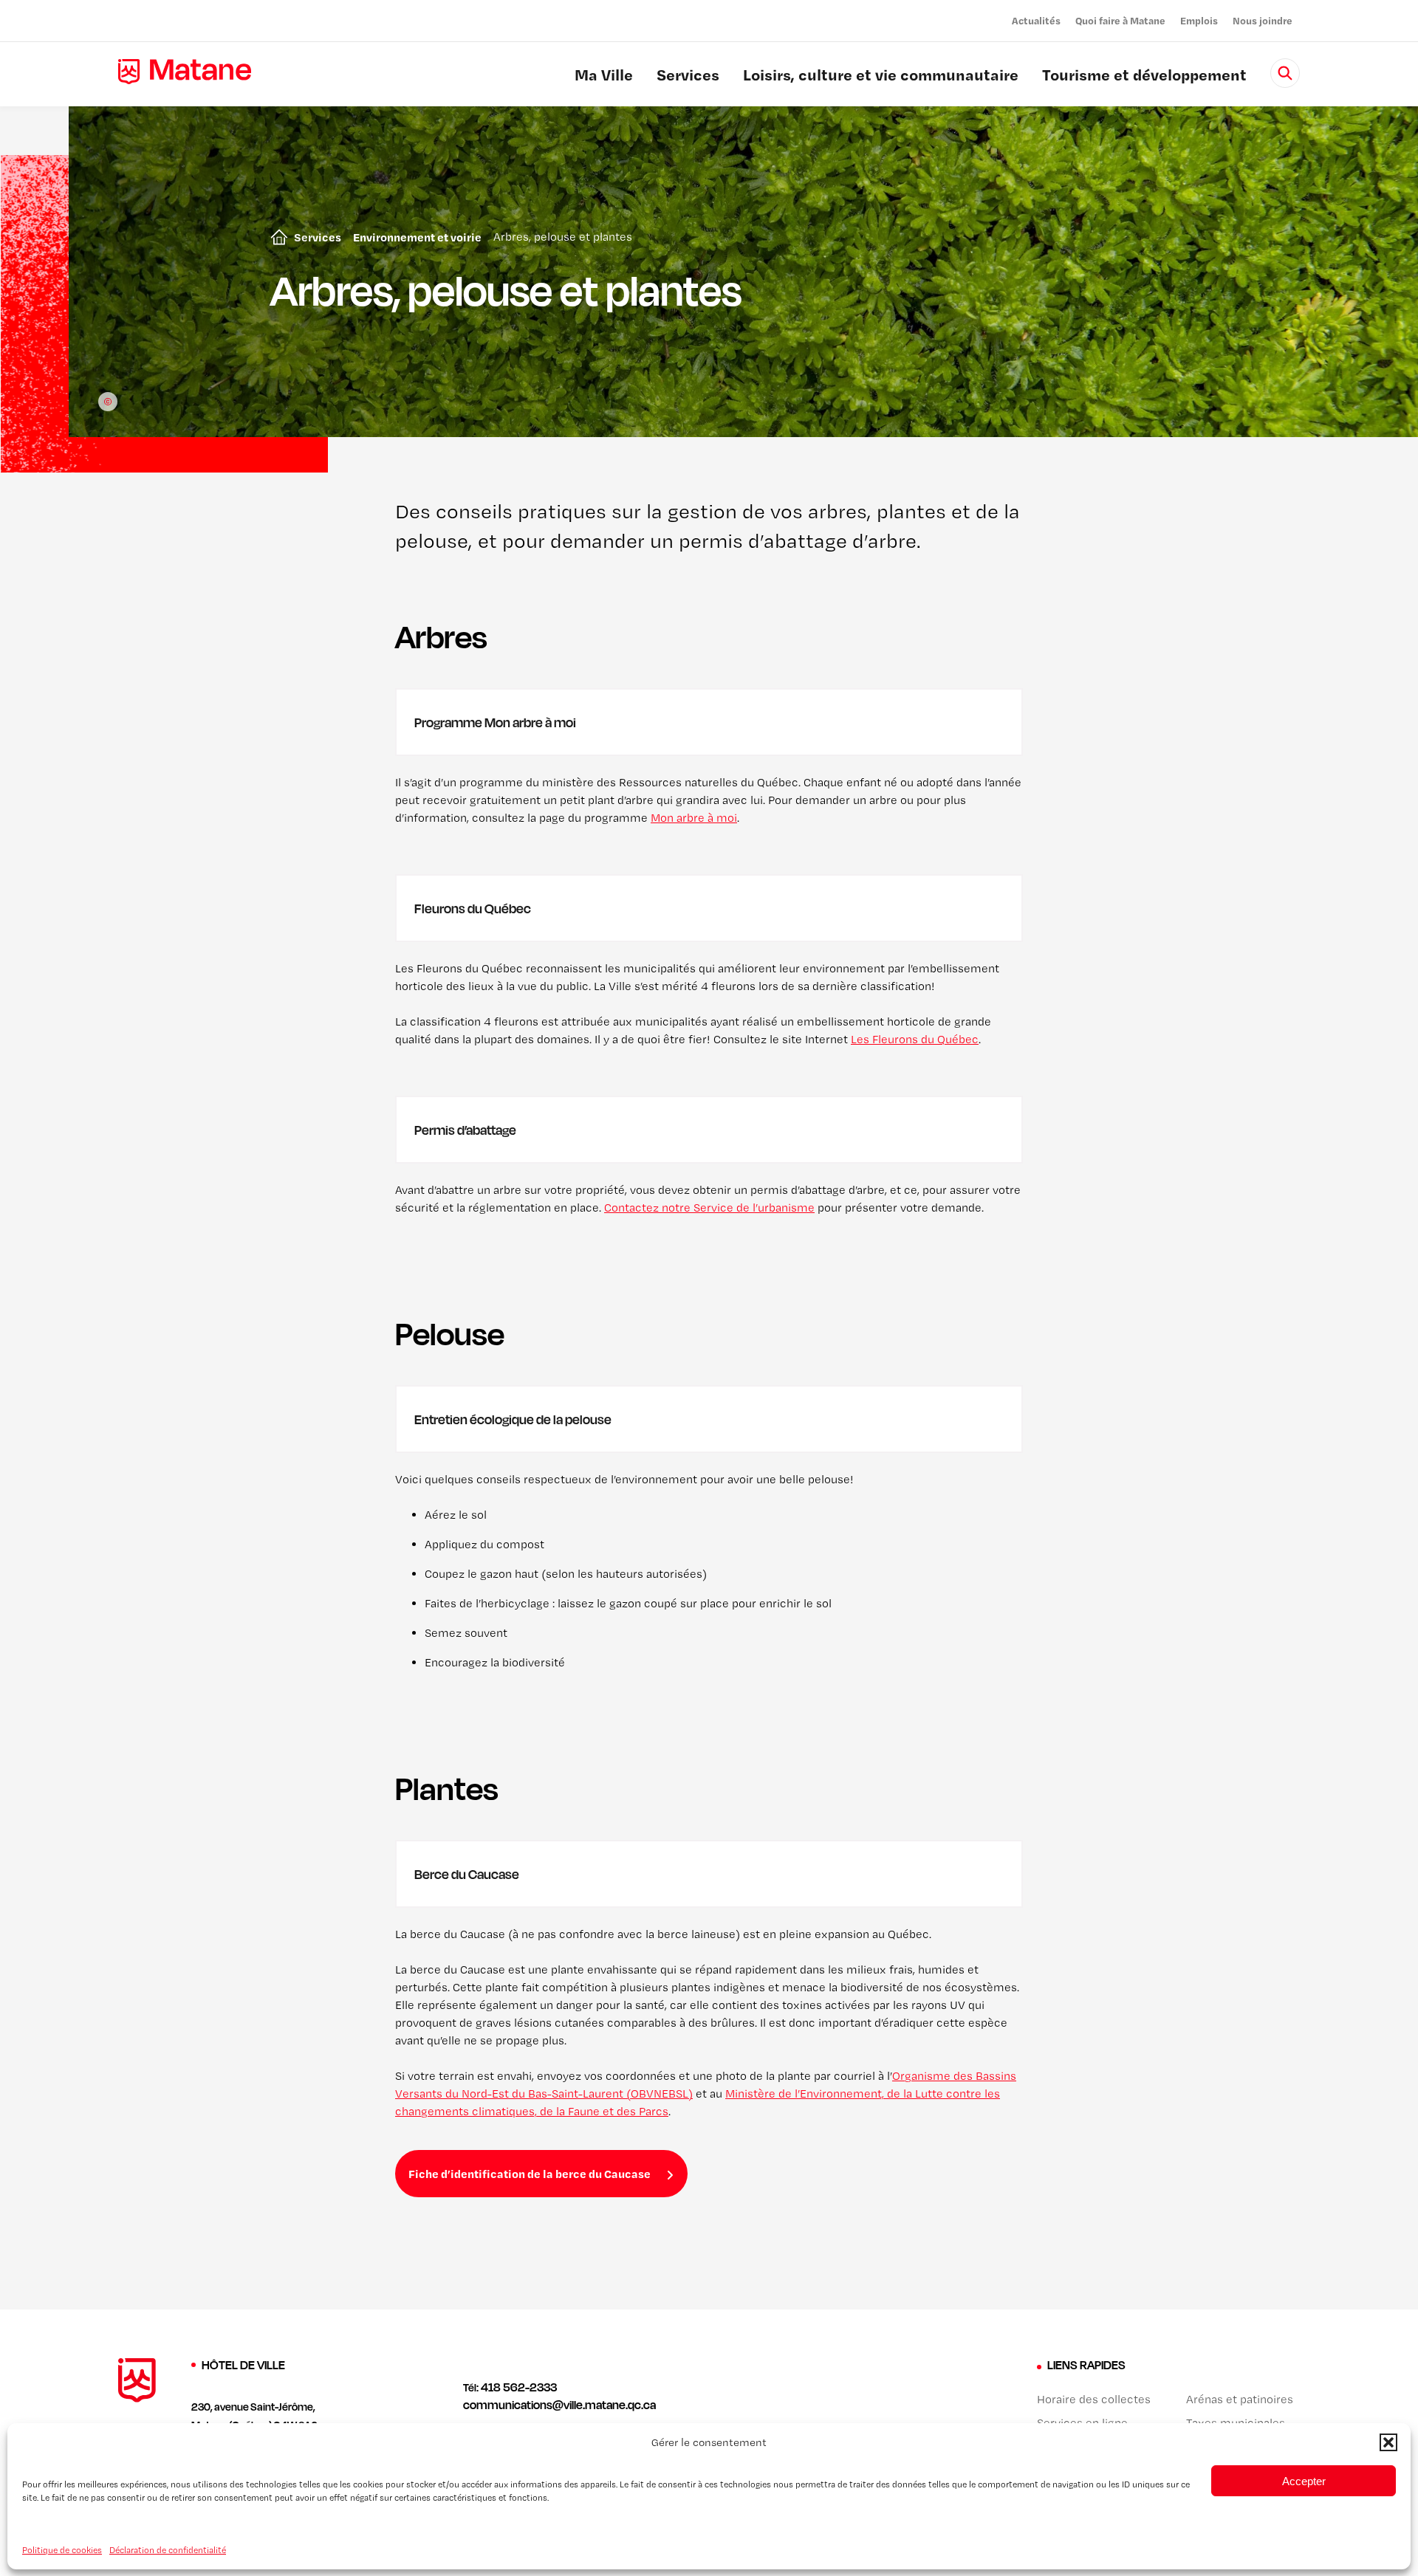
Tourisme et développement (1144, 77)
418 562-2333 (519, 2387)
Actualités (1036, 20)
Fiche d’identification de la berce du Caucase (530, 2174)
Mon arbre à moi (694, 818)
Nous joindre (1263, 20)
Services (688, 77)
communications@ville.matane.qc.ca (559, 2405)
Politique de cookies (62, 2549)
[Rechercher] (1285, 73)
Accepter (1304, 2480)
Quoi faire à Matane (1120, 20)
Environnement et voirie (417, 237)
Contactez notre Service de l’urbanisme (709, 1208)
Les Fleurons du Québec (915, 1039)
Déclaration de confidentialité (168, 2549)
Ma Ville (604, 77)
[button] (1388, 2442)
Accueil (276, 237)
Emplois (1199, 20)
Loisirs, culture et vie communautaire (881, 77)
